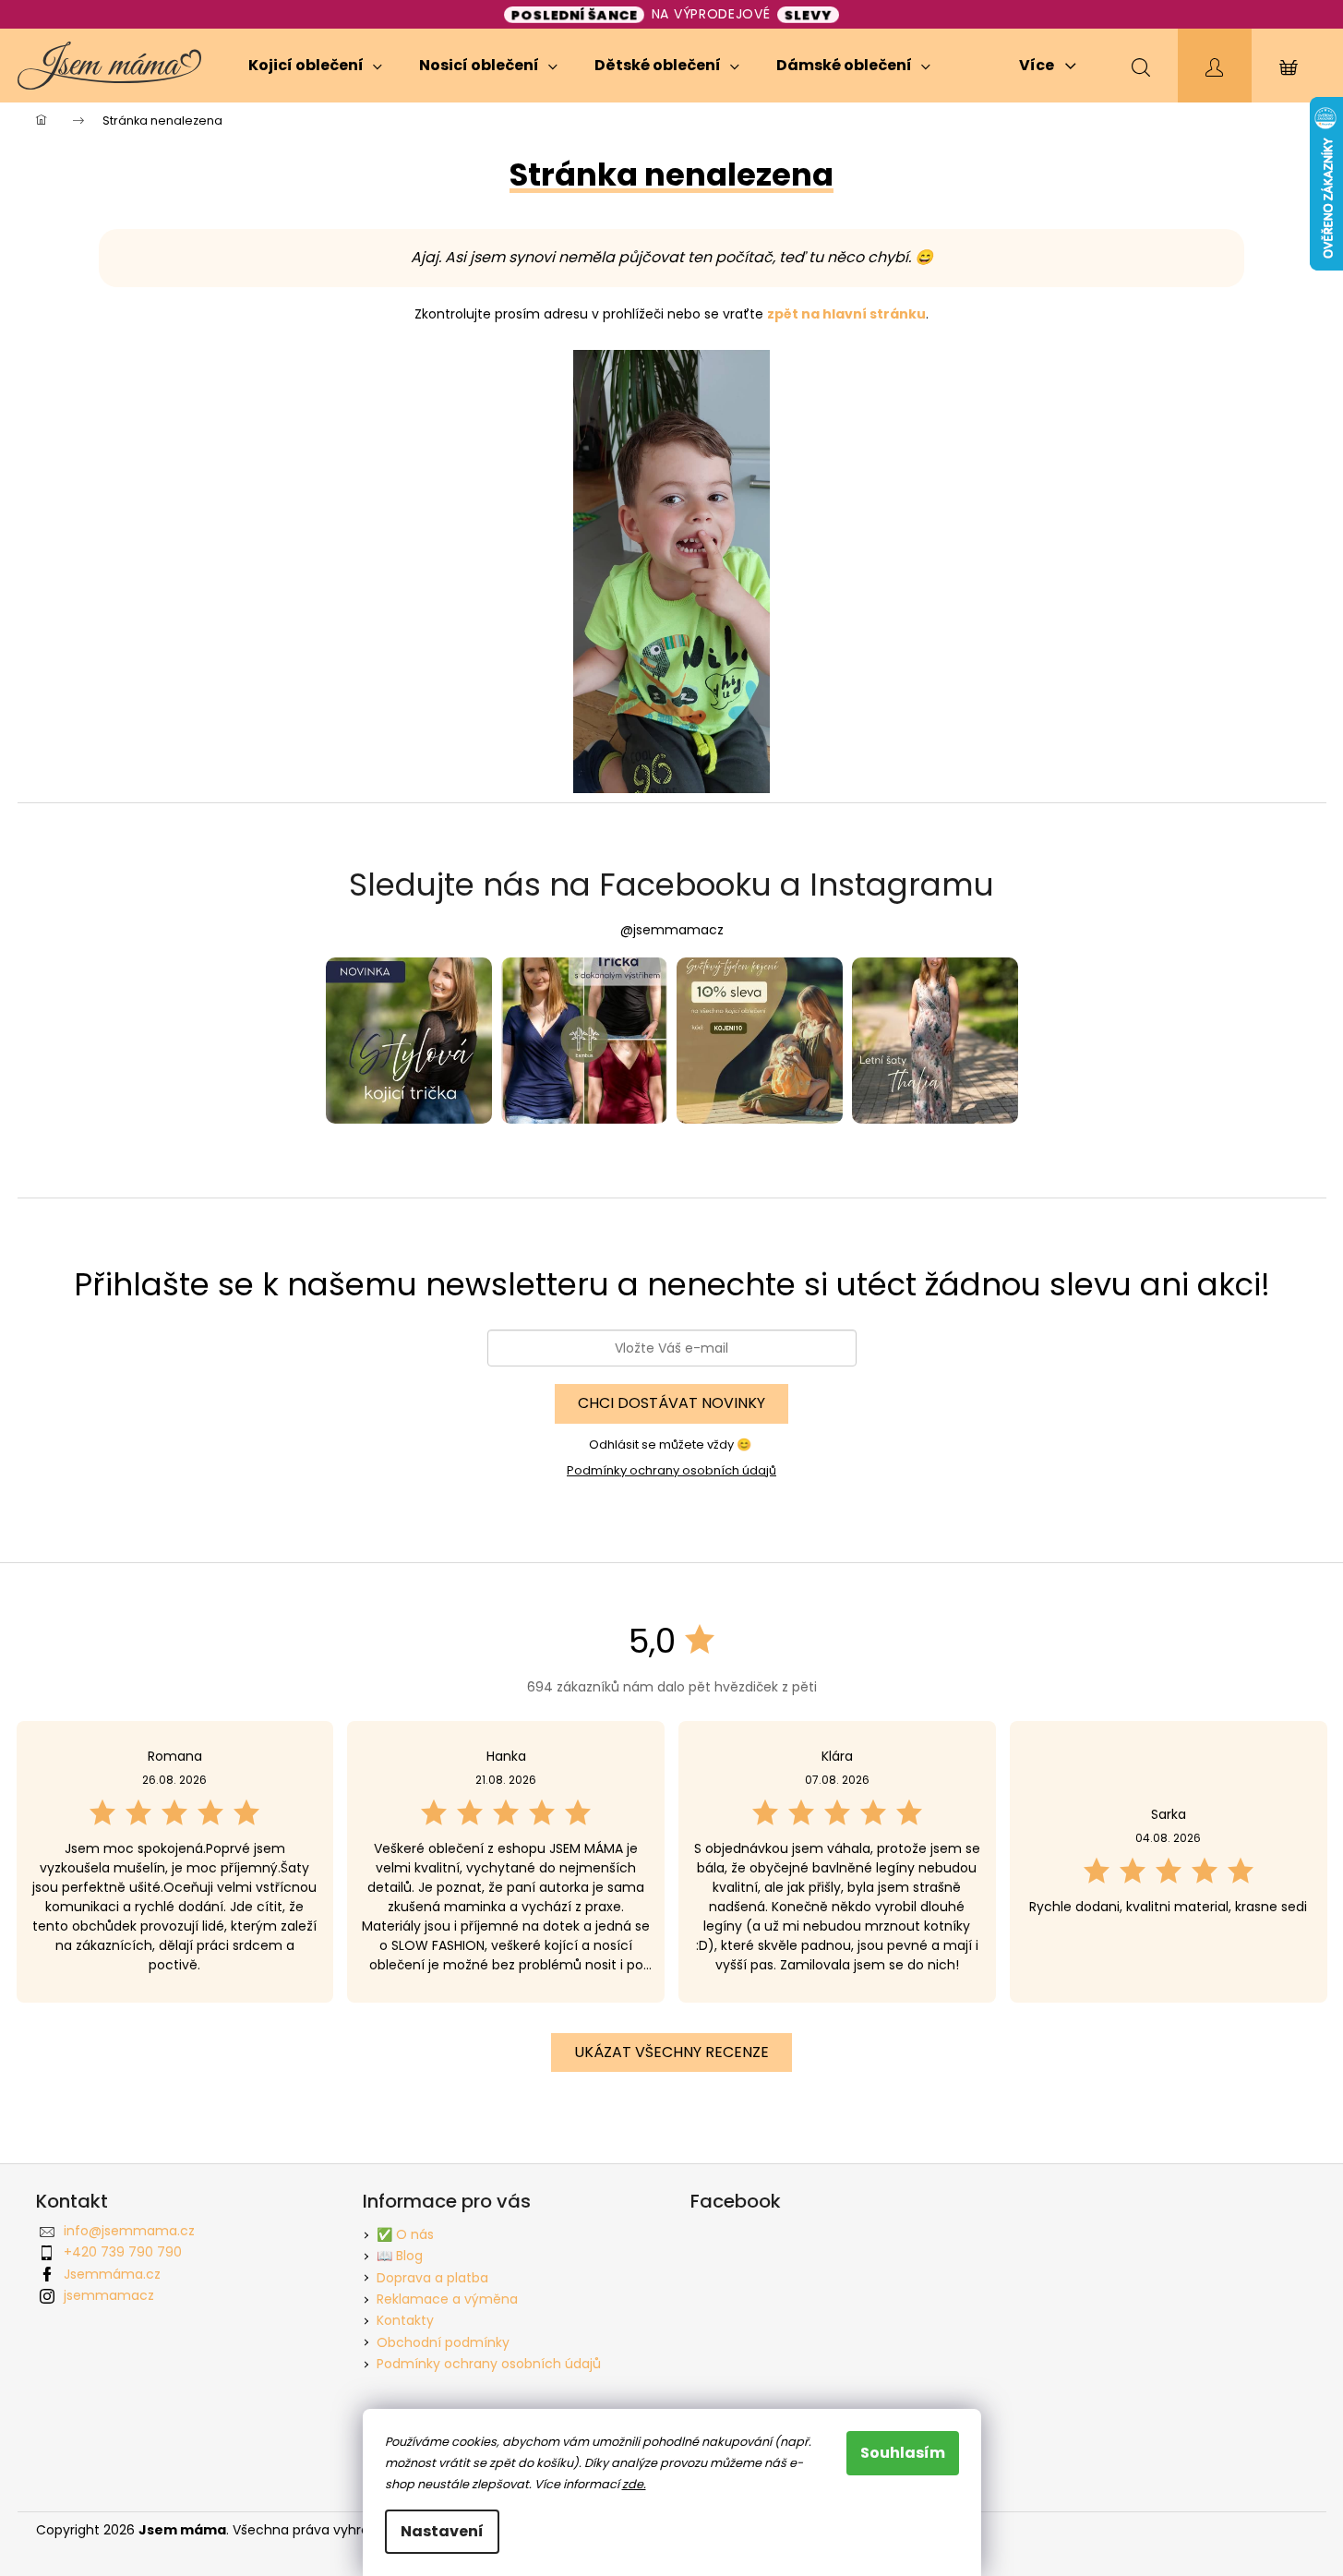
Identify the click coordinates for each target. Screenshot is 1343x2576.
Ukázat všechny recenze (671, 2052)
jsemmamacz (109, 2295)
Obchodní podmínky (443, 2342)
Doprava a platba (432, 2278)
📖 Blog (400, 2256)
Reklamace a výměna (447, 2299)
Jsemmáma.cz (112, 2274)
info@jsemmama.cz (129, 2231)
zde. (634, 2484)
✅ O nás (405, 2234)
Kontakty (405, 2320)
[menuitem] (315, 66)
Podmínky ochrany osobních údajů (671, 1470)
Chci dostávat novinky (671, 1403)
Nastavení (442, 2531)
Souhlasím (903, 2453)
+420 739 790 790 (123, 2252)
